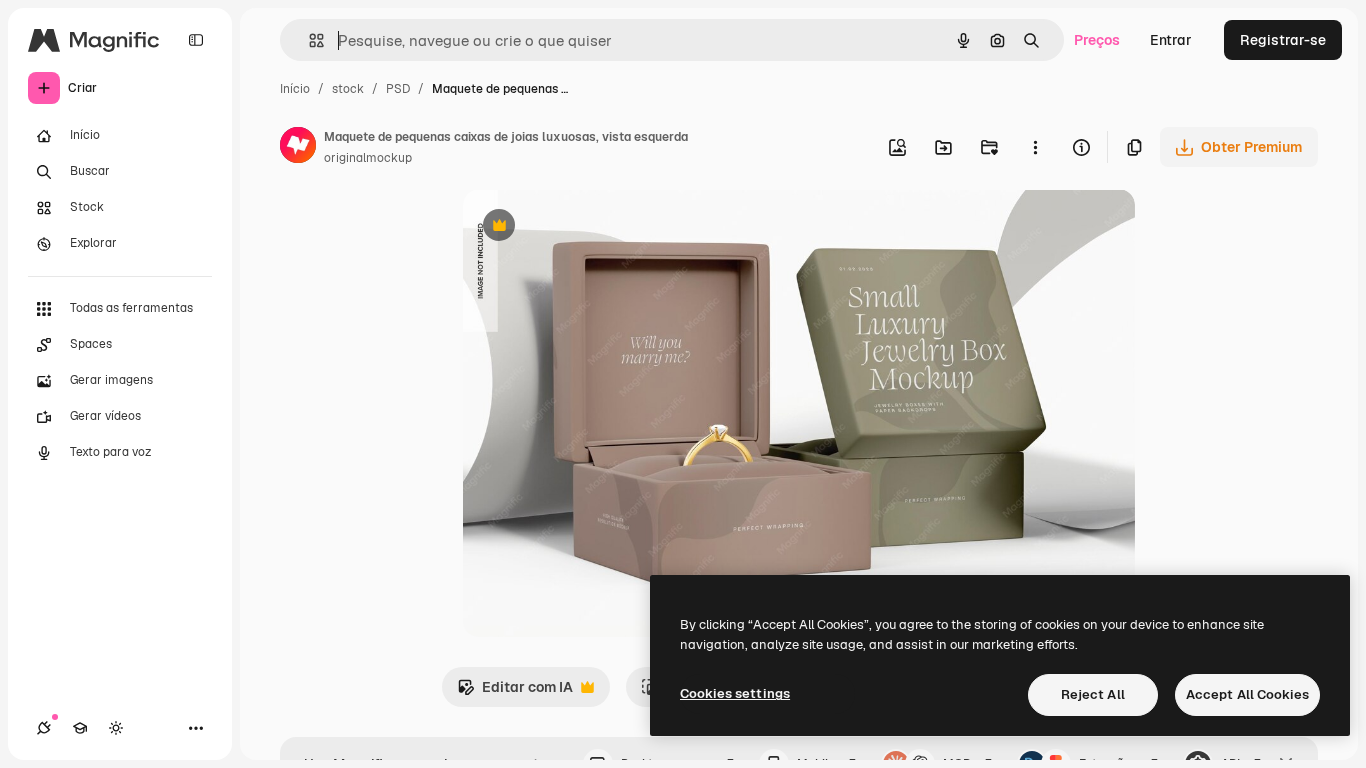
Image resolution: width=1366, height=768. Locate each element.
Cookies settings (735, 693)
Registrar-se (1283, 40)
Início (295, 89)
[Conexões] (44, 728)
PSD (398, 89)
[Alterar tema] (116, 728)
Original (591, 227)
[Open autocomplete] (308, 40)
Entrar (1171, 40)
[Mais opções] (1035, 147)
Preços (1097, 40)
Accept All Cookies (1247, 694)
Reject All (1093, 694)
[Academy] (80, 728)
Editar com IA (515, 692)
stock (348, 89)
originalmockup (368, 158)
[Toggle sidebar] (196, 40)
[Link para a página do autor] (298, 148)
